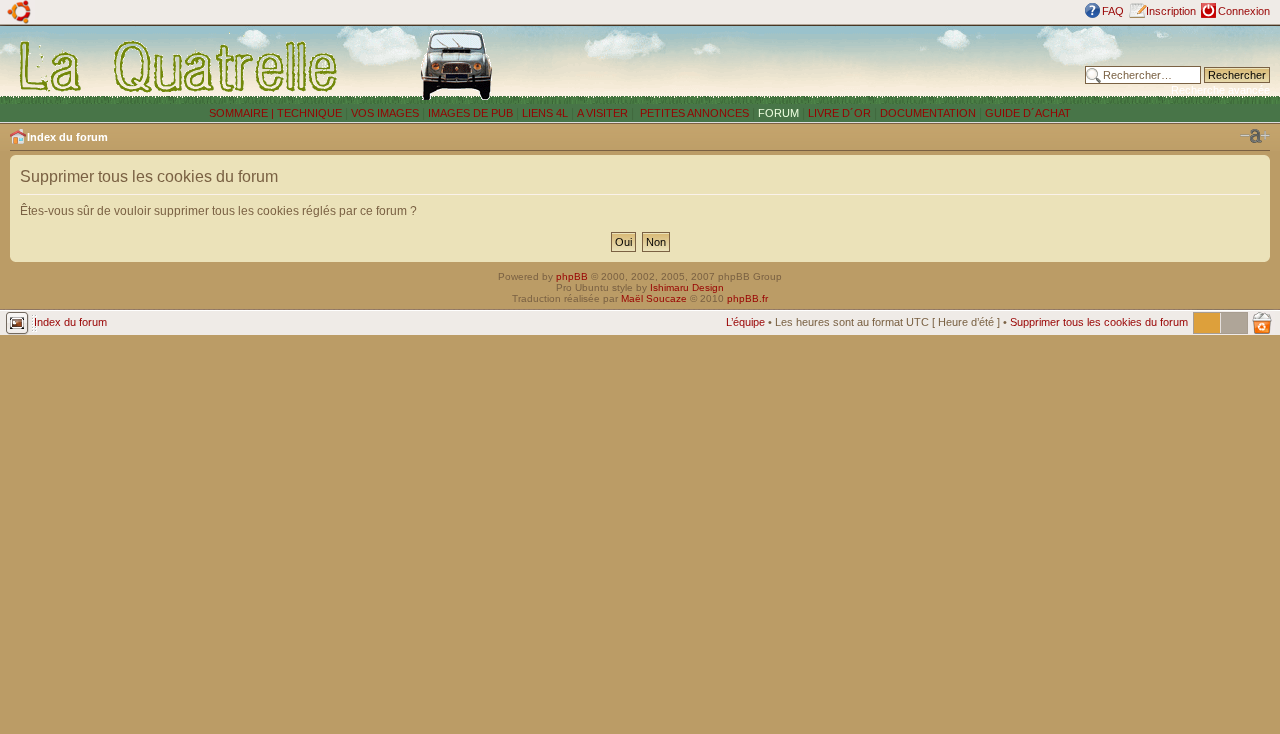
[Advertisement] (822, 65)
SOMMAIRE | (243, 113)
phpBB (572, 276)
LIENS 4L (546, 113)
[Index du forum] (179, 66)
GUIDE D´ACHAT (1028, 113)
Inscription (1171, 11)
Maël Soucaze (654, 298)
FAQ (1113, 11)
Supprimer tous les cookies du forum (1099, 322)
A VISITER (602, 113)
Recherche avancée (1220, 90)
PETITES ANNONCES (693, 113)
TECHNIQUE (309, 113)
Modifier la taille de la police (1255, 136)
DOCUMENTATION (928, 113)
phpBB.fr (747, 298)
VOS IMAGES (385, 113)
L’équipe (745, 322)
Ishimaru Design (687, 287)
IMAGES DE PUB (470, 113)
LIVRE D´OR (839, 113)
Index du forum (67, 137)
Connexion (1244, 11)
